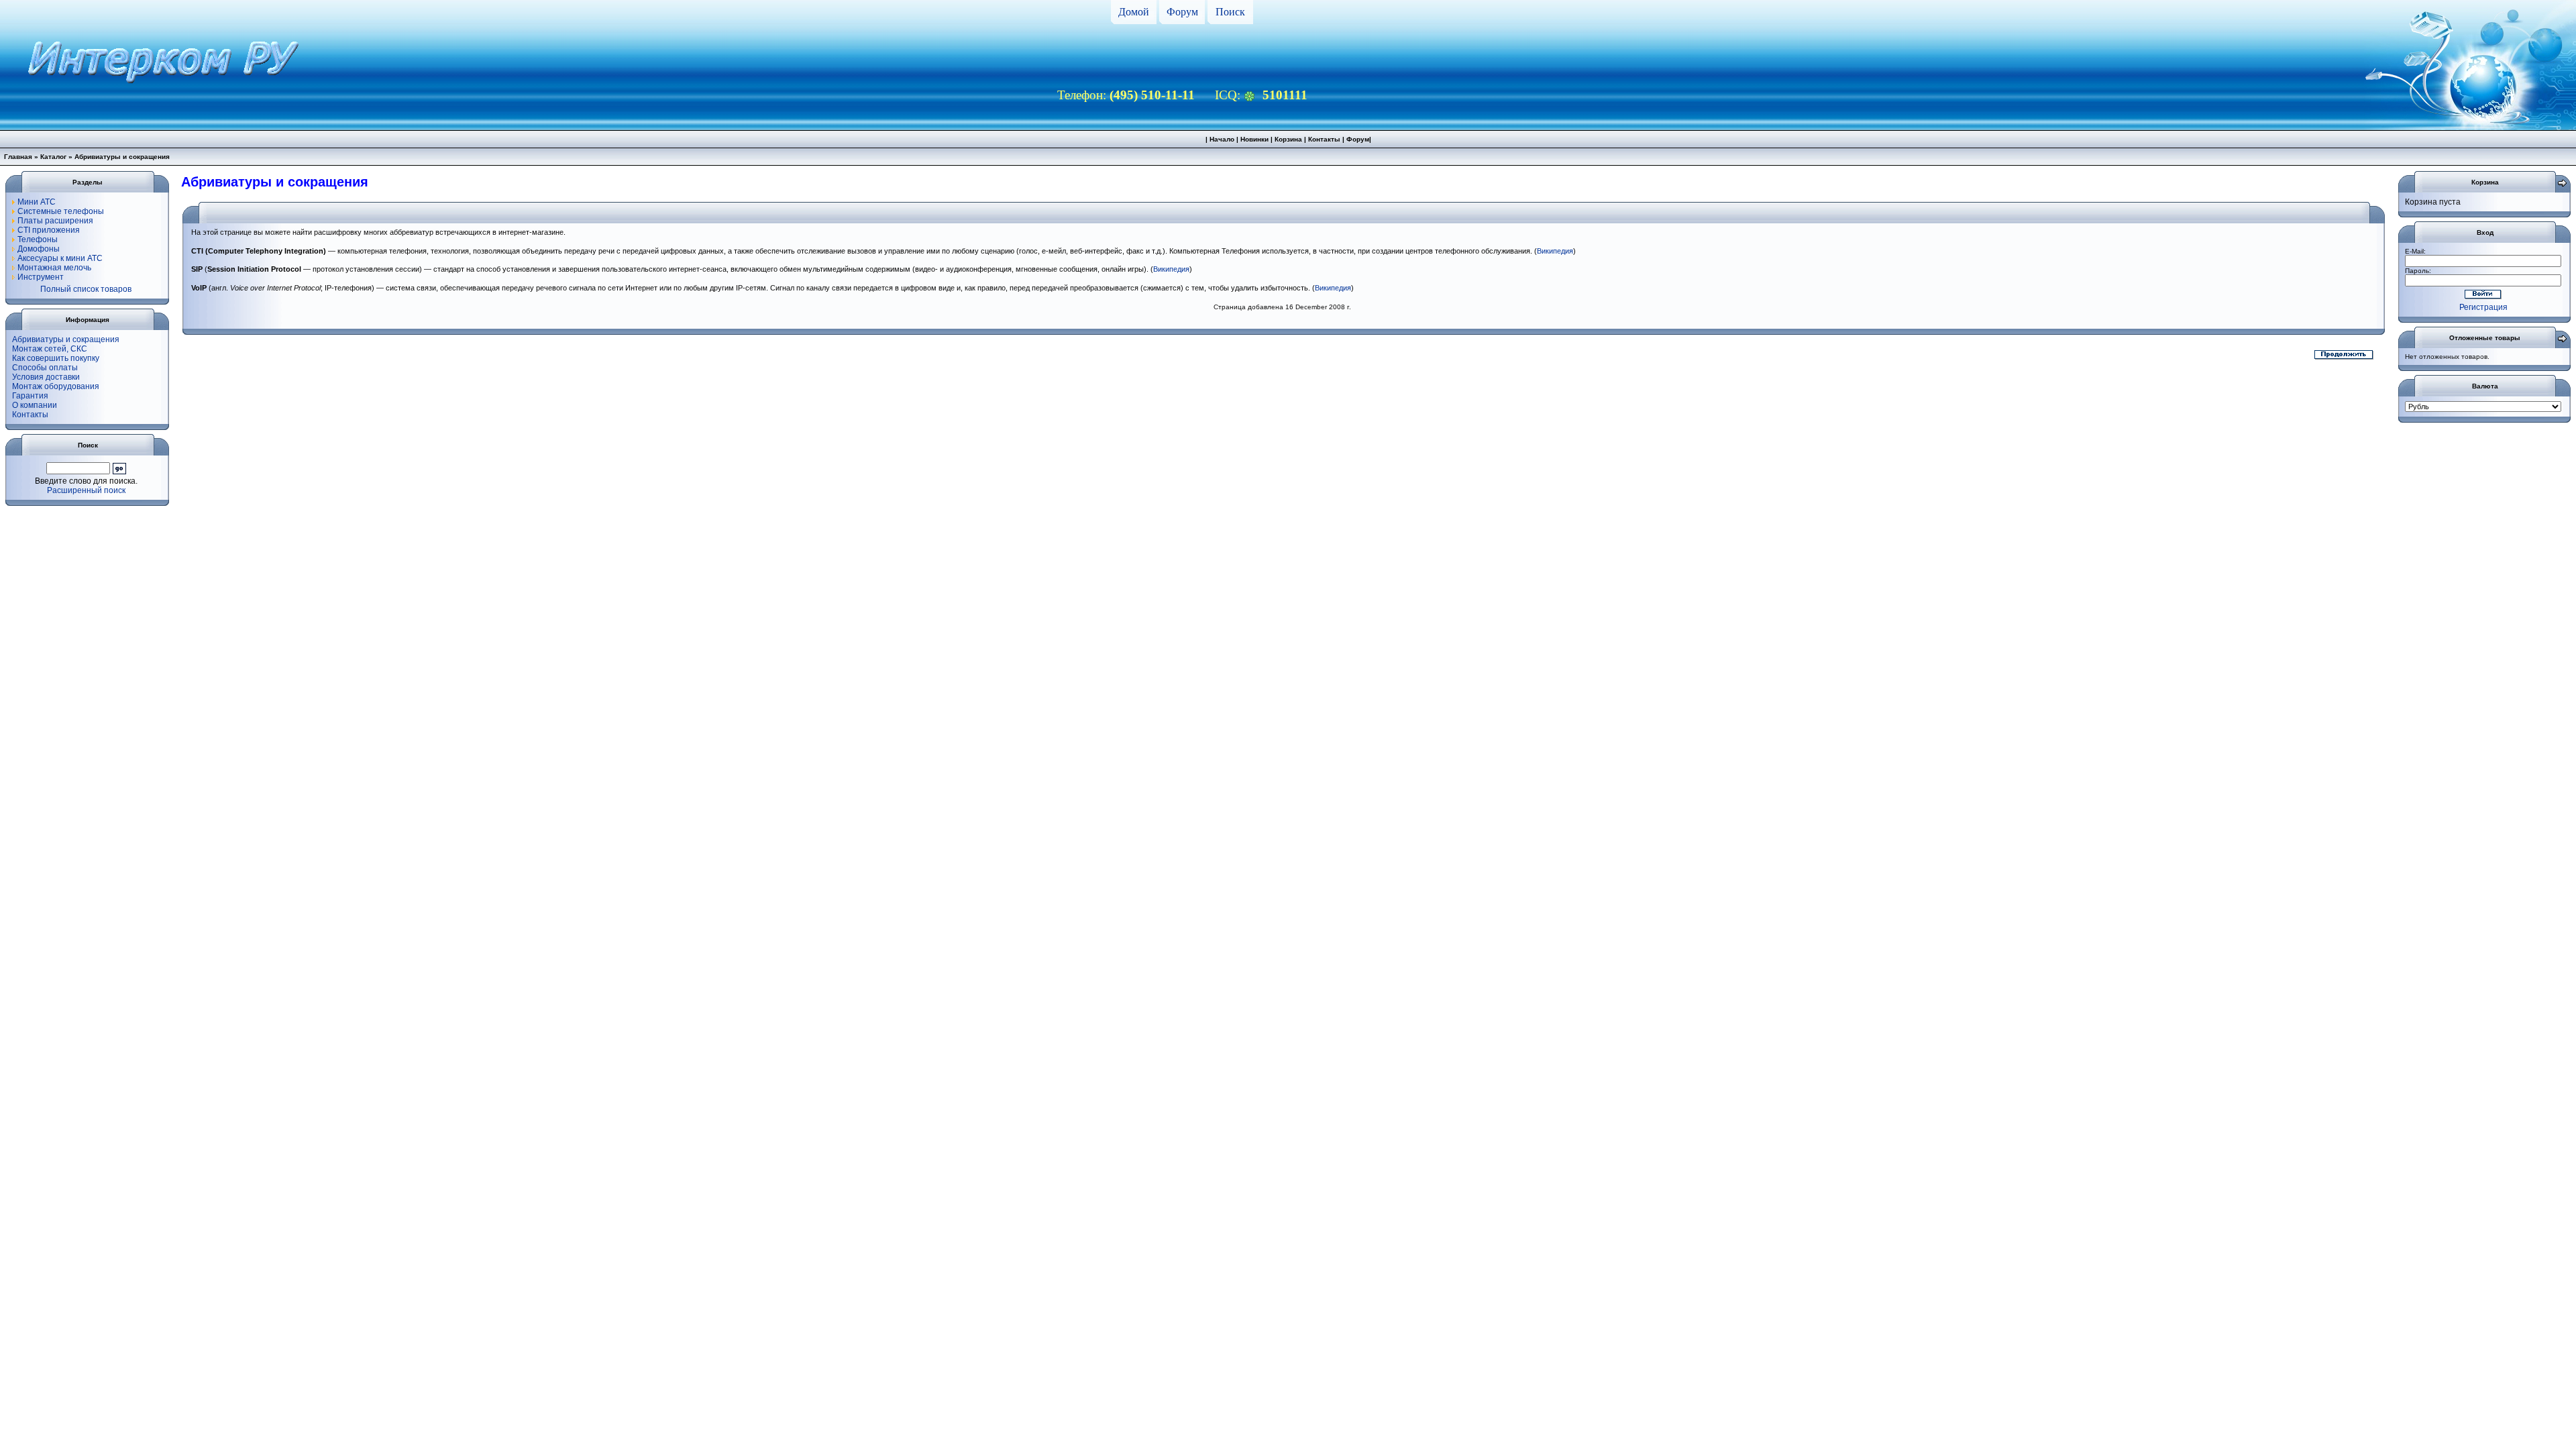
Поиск (1230, 12)
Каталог (53, 157)
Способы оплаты (45, 368)
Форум (1182, 12)
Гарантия (30, 396)
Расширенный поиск (86, 490)
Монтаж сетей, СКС (50, 349)
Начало (1222, 139)
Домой (1134, 12)
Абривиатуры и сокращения (66, 339)
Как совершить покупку (56, 358)
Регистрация (2483, 307)
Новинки (1254, 139)
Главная (18, 157)
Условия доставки (46, 377)
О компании (35, 405)
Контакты (1324, 139)
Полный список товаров (86, 289)
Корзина (1288, 139)
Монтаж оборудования (56, 386)
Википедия (1555, 251)
